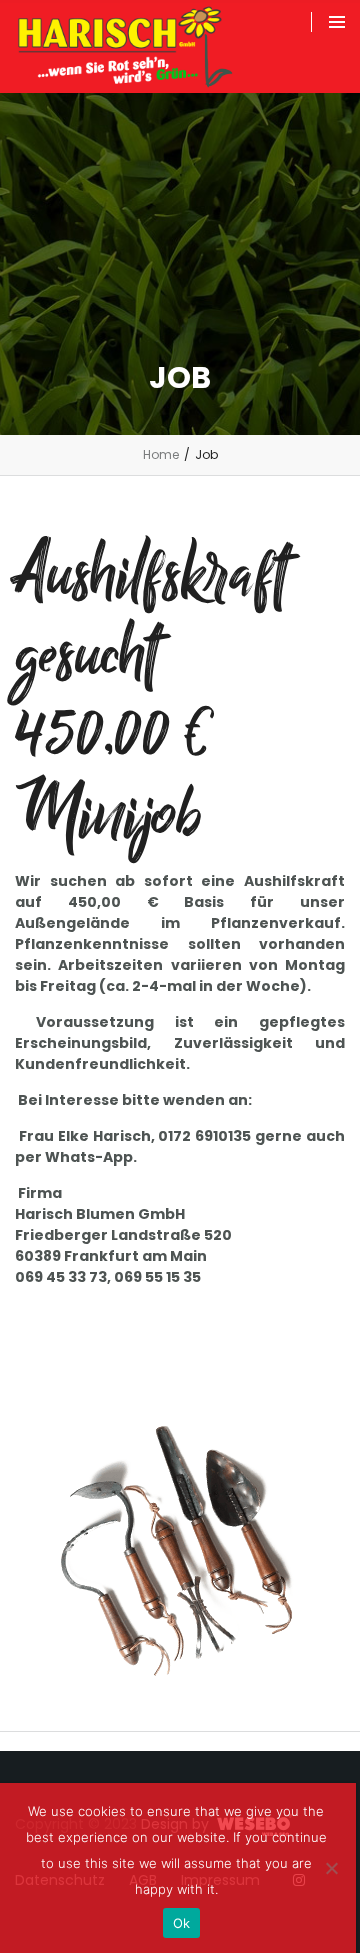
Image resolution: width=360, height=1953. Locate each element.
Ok (182, 1923)
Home (161, 454)
